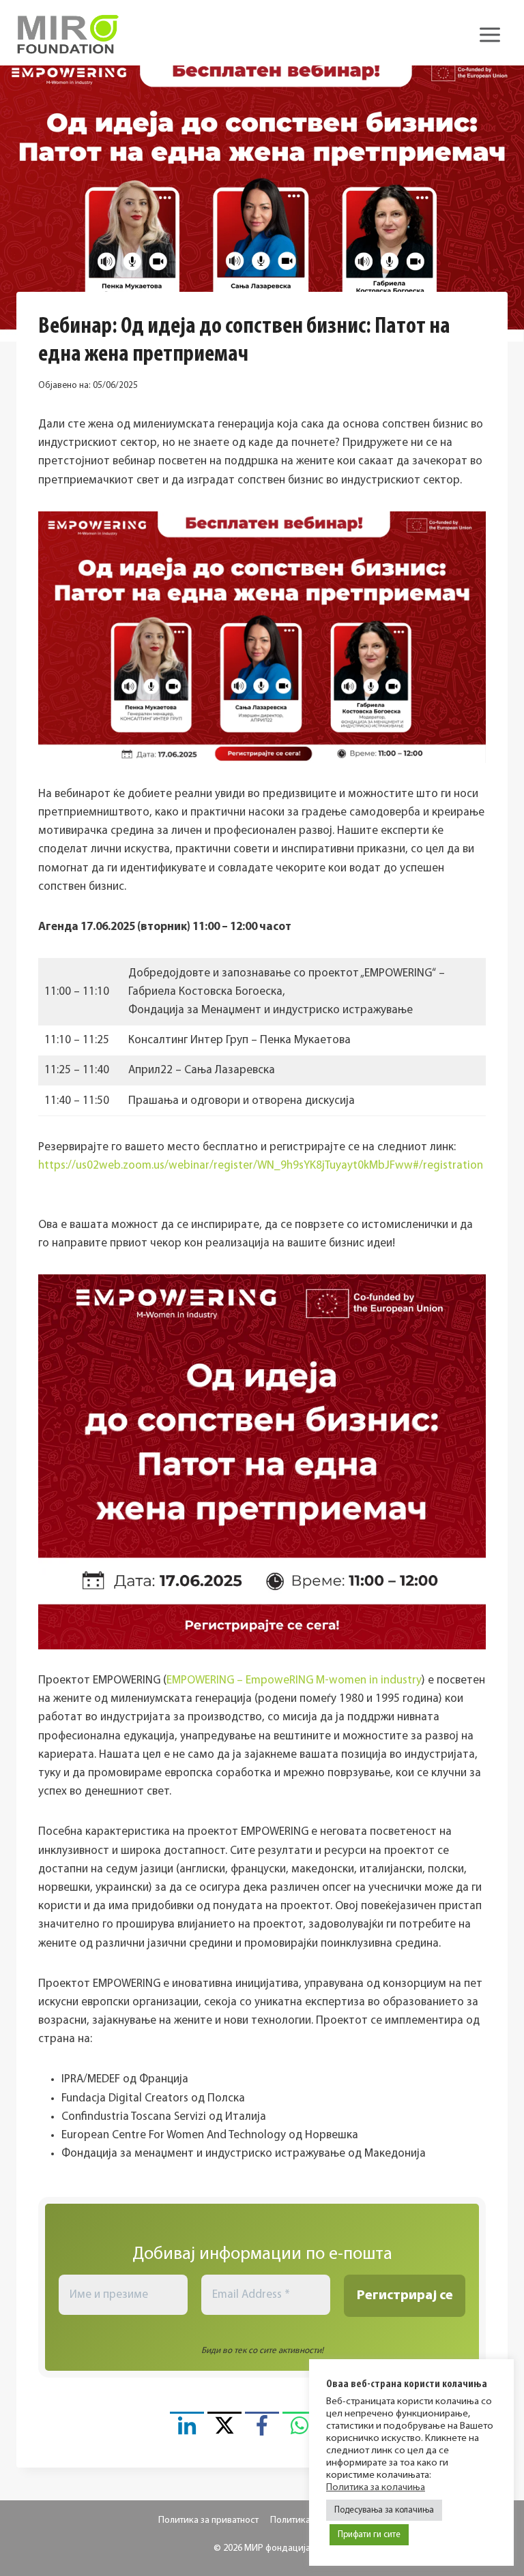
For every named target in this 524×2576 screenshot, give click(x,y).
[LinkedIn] (187, 2429)
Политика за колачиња (376, 2488)
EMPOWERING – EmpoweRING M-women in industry (294, 1680)
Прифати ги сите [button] (369, 2535)
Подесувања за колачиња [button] (384, 2510)
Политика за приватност (208, 2520)
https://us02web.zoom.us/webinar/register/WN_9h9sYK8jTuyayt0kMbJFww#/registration (261, 1166)
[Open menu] (490, 34)
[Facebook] (262, 2429)
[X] (224, 2429)
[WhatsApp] (300, 2429)
